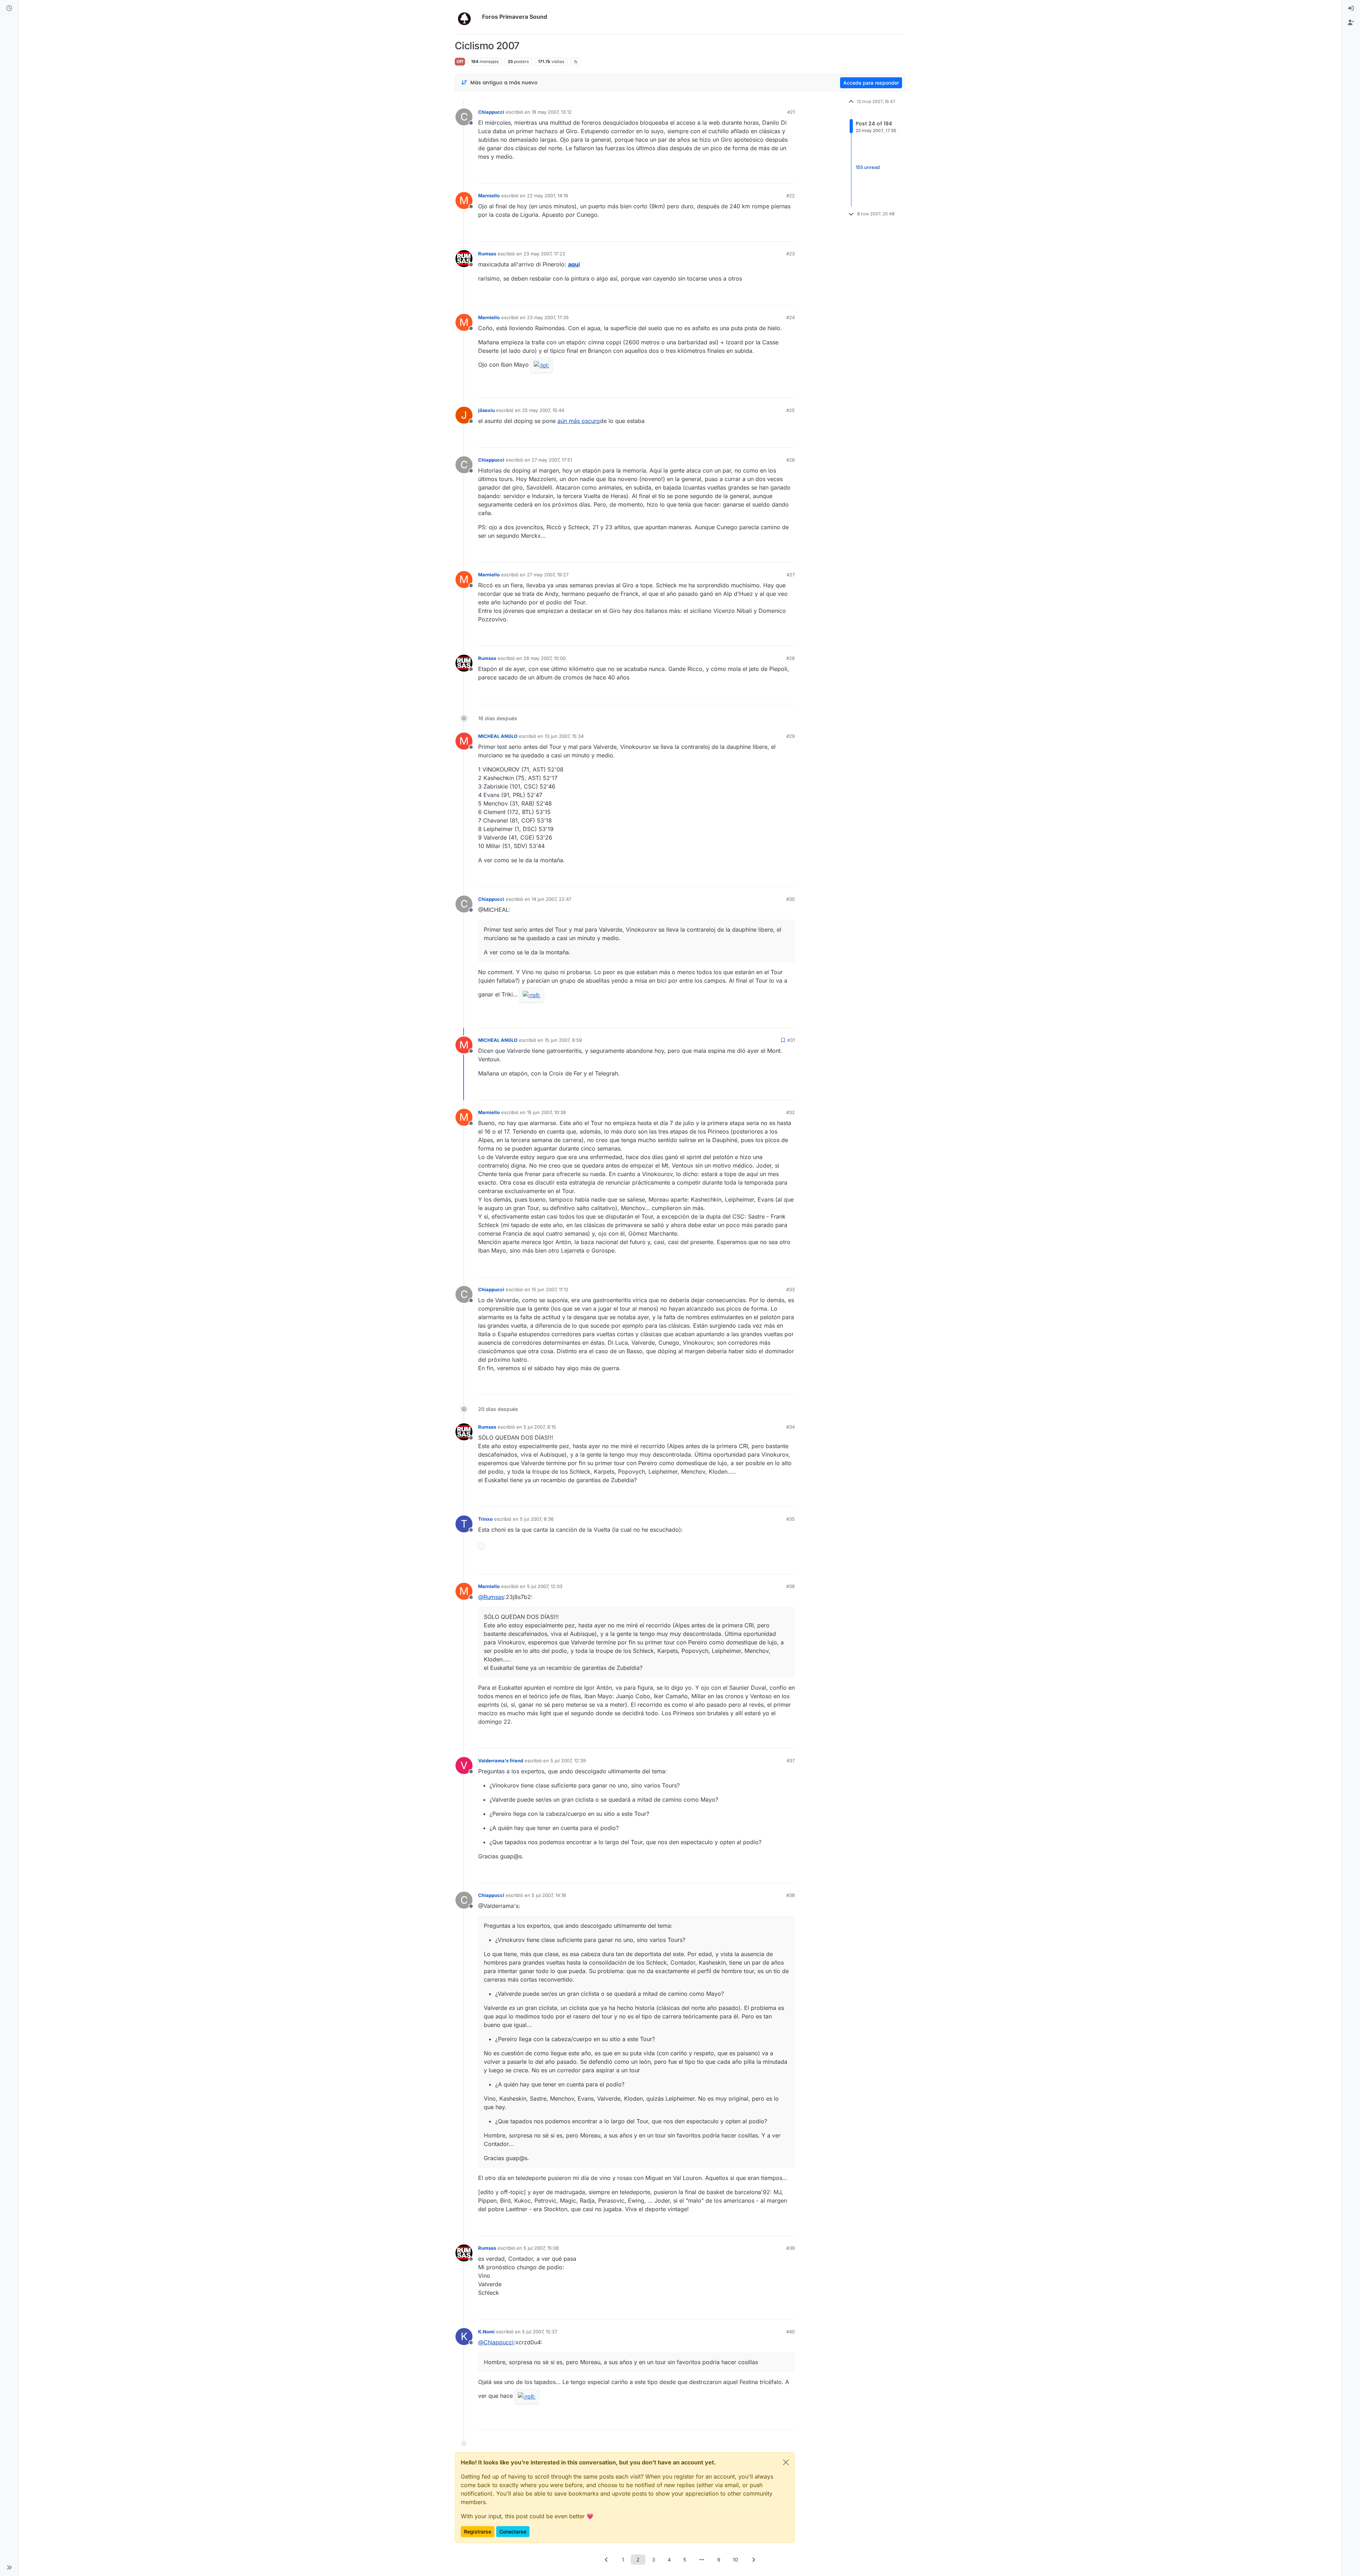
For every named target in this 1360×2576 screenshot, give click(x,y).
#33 (790, 1289)
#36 (790, 1586)
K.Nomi (486, 2332)
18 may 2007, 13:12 (552, 112)
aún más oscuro (579, 421)
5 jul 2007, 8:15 (540, 1427)
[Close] (786, 2462)
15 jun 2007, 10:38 (546, 1112)
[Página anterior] (607, 2560)
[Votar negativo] (775, 175)
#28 (790, 658)
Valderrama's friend (501, 1761)
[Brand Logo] (467, 17)
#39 (790, 2248)
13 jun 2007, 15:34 (564, 736)
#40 (790, 2332)
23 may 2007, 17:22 (544, 254)
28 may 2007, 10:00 (545, 658)
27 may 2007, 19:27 (548, 575)
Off (460, 61)
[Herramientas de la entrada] (789, 175)
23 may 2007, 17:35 (548, 317)
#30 (790, 899)
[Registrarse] (1351, 23)
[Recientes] (9, 9)
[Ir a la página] (702, 2560)
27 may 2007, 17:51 (552, 460)
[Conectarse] (1351, 9)
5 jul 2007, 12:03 (545, 1586)
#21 (791, 112)
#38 (790, 1895)
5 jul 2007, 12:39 (568, 1761)
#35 (790, 1519)
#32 (790, 1112)
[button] (9, 2567)
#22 (790, 196)
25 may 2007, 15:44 (543, 410)
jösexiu (486, 410)
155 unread (868, 167)
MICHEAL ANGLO (498, 736)
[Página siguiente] (754, 2560)
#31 (791, 1040)
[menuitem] (1351, 9)
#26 (790, 460)
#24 (790, 317)
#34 (790, 1427)
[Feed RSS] (576, 62)
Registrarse (478, 2532)
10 (735, 2560)
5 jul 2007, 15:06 (541, 2248)
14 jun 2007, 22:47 (551, 899)
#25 (790, 410)
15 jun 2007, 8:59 (563, 1040)
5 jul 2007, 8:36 (537, 1519)
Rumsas (487, 254)
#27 (791, 575)
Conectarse (513, 2532)
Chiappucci (491, 112)
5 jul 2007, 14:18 (549, 1895)
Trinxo (485, 1519)
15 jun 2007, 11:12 (550, 1289)
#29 (790, 736)
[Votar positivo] (750, 175)
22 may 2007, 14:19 (548, 196)
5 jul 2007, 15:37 (540, 2332)
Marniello (489, 196)
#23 (790, 254)
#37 (791, 1761)
